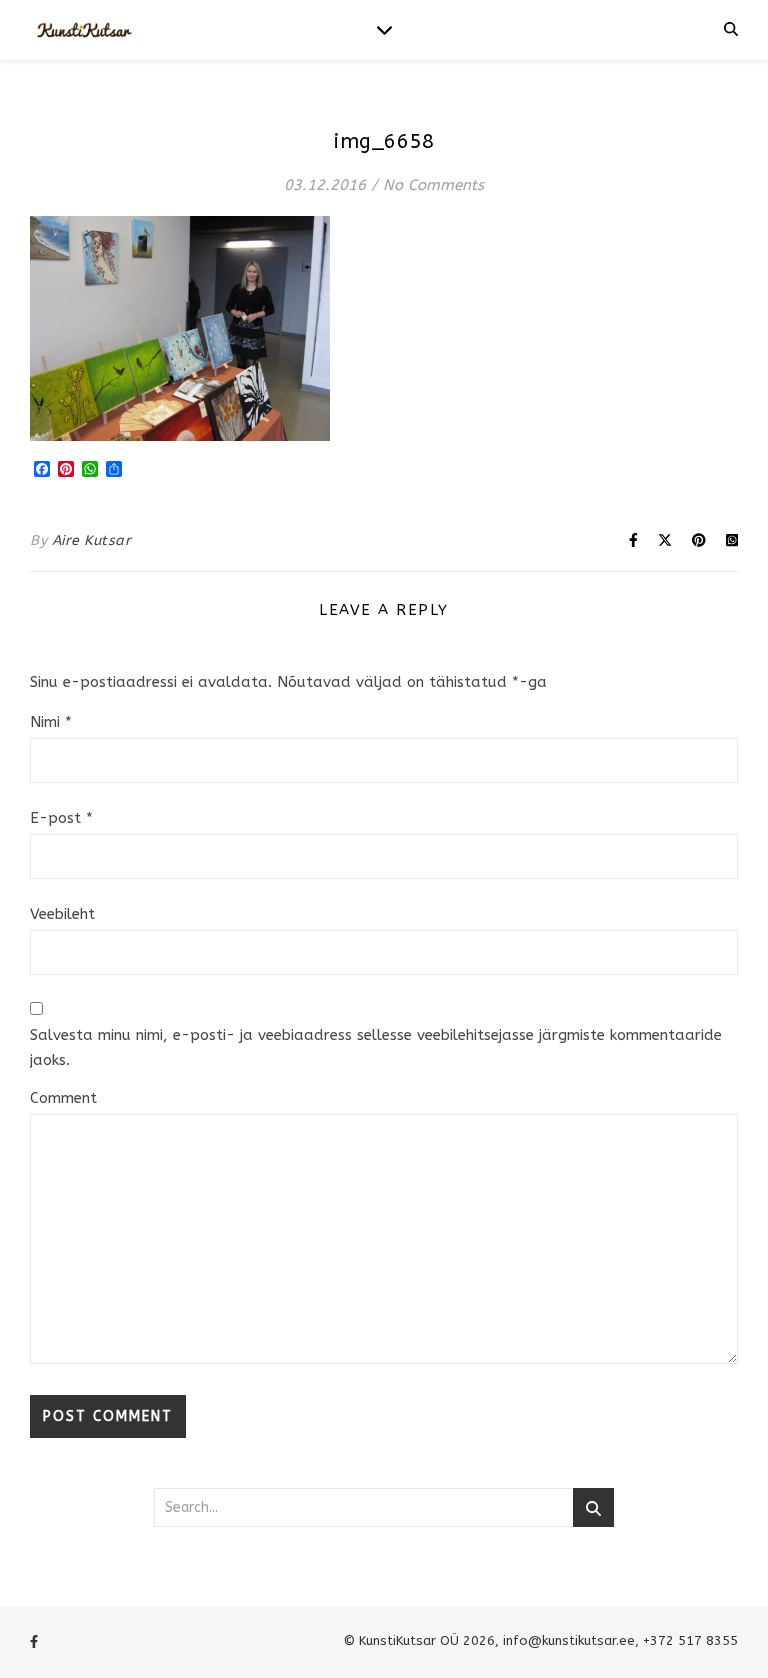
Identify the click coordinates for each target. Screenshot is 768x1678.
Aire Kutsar (92, 540)
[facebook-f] (34, 1642)
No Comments (433, 185)
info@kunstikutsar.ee (569, 1640)
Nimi (51, 722)
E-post (61, 818)
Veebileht (62, 914)
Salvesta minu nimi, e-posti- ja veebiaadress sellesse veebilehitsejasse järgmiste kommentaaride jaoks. (376, 1047)
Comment (63, 1098)
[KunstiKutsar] (85, 30)
